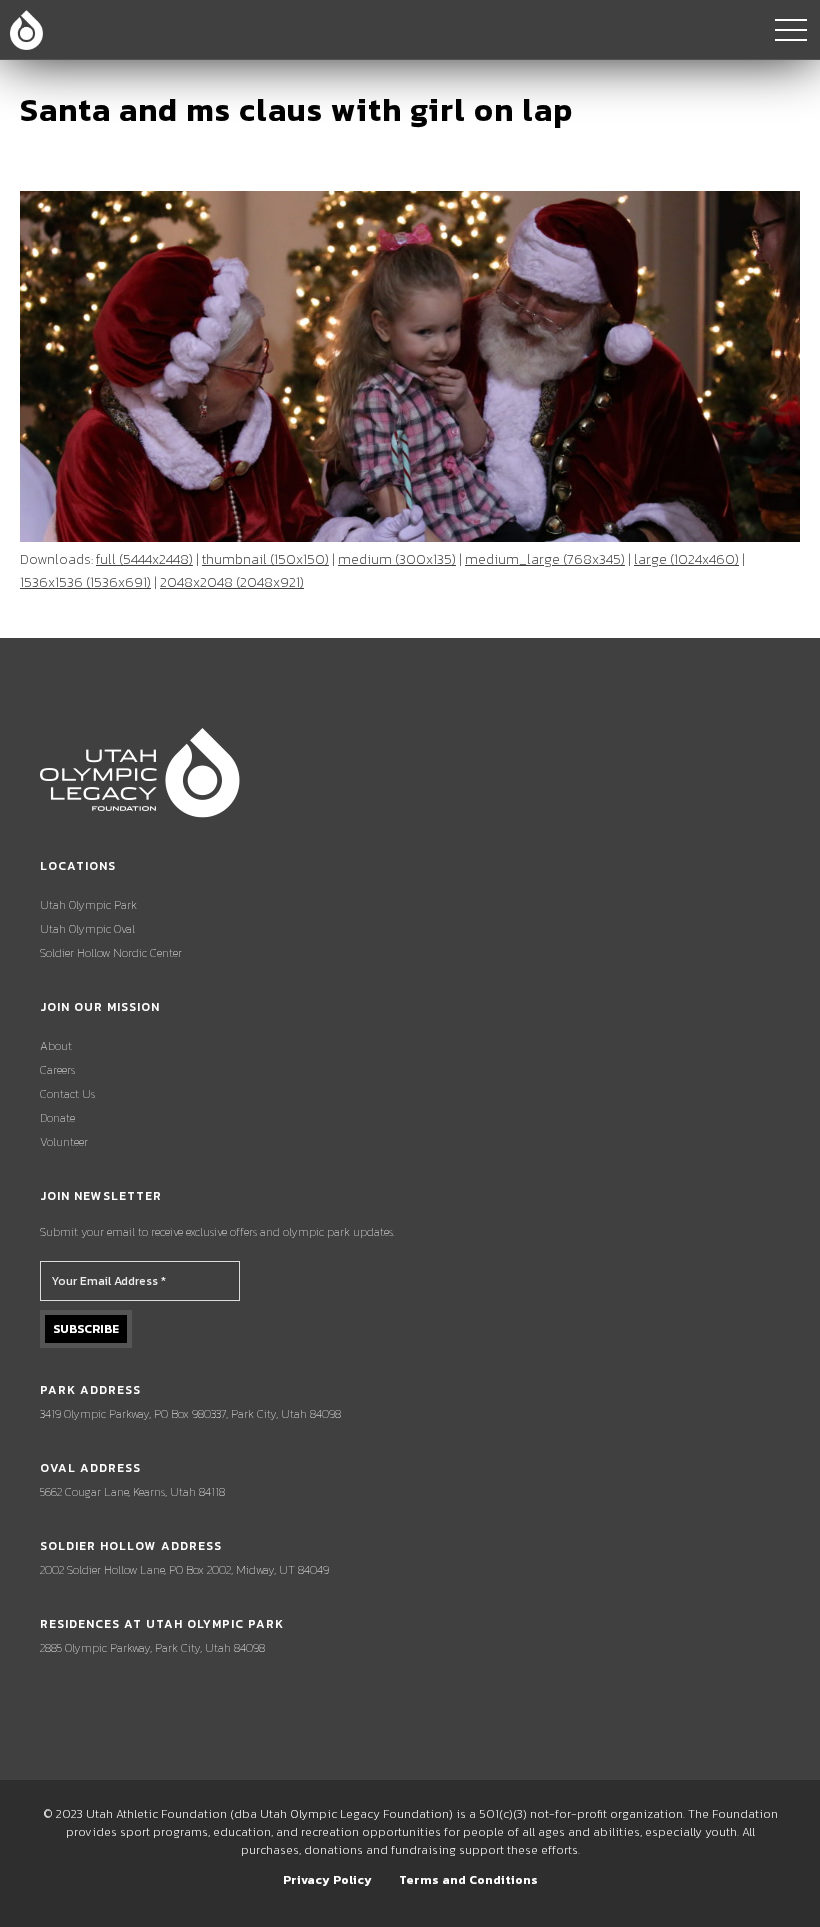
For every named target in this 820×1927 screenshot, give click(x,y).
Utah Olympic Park (88, 905)
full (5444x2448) (144, 559)
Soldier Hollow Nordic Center (111, 953)
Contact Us (67, 1094)
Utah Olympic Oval (87, 929)
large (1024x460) (686, 559)
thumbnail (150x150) (265, 559)
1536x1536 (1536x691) (85, 582)
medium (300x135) (397, 559)
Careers (57, 1070)
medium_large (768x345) (545, 559)
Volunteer (64, 1142)
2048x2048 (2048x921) (232, 582)
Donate (57, 1118)
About (56, 1046)
